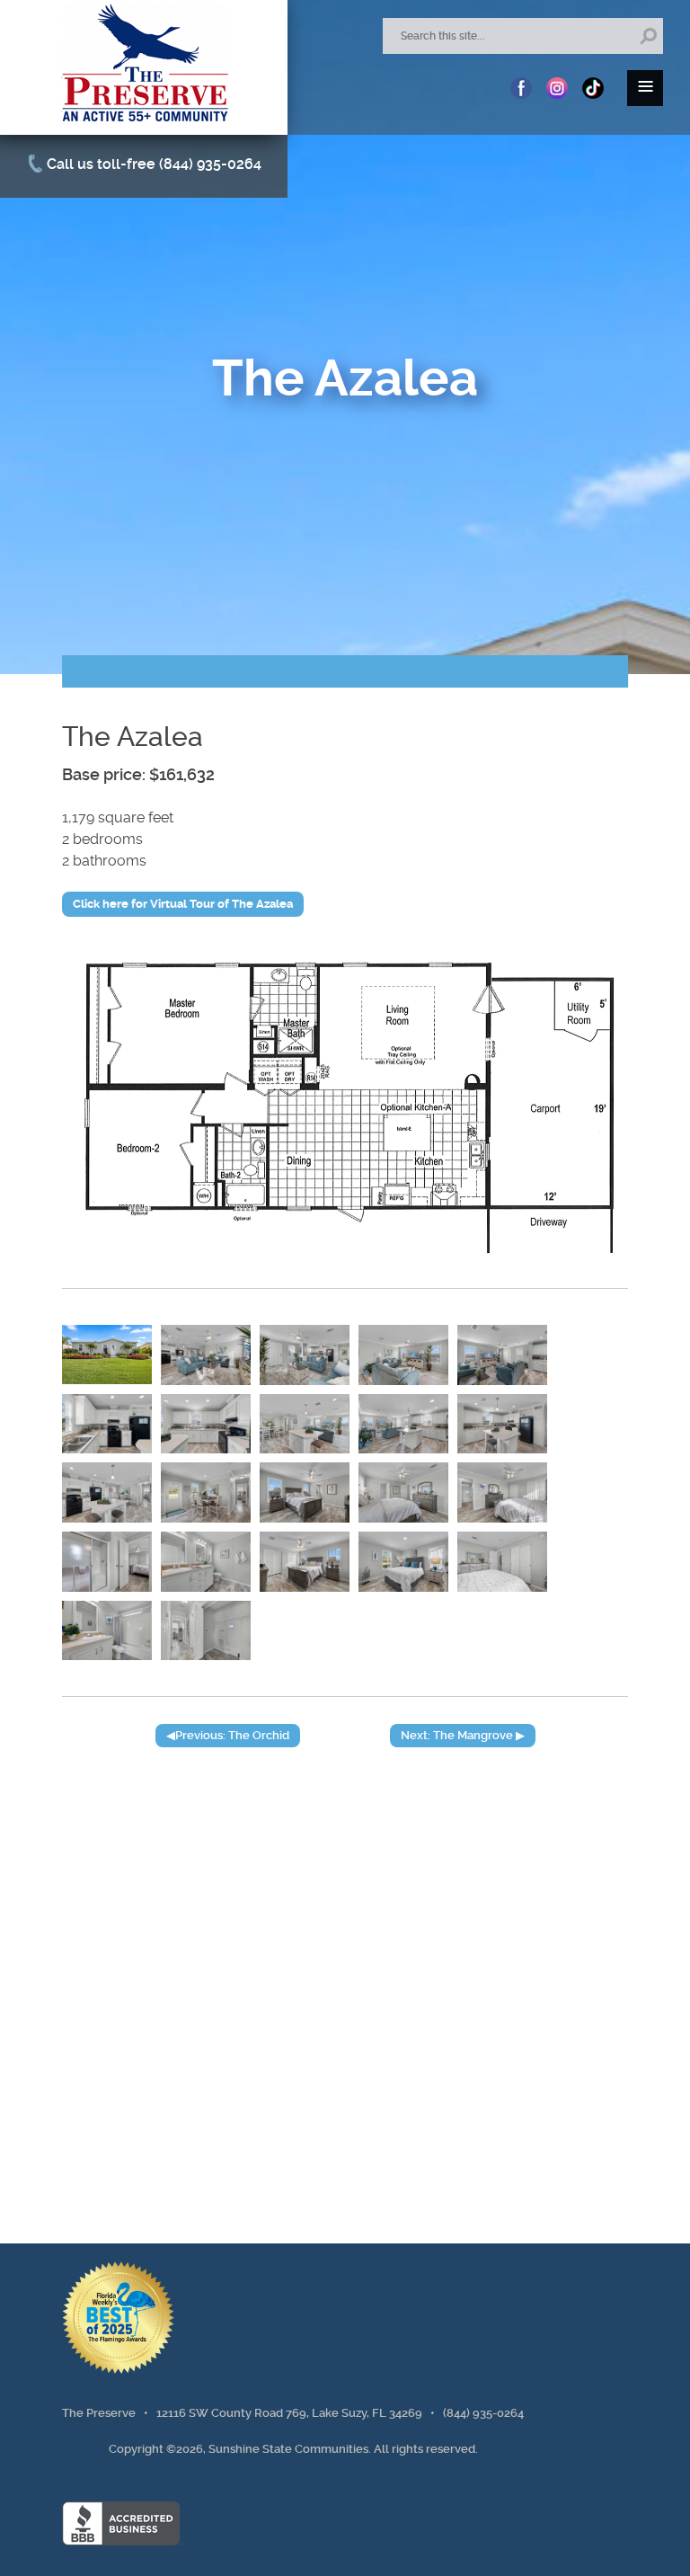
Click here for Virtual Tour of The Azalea (183, 904)
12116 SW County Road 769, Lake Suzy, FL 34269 (289, 2413)
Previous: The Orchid (232, 1735)
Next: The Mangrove (457, 1735)
